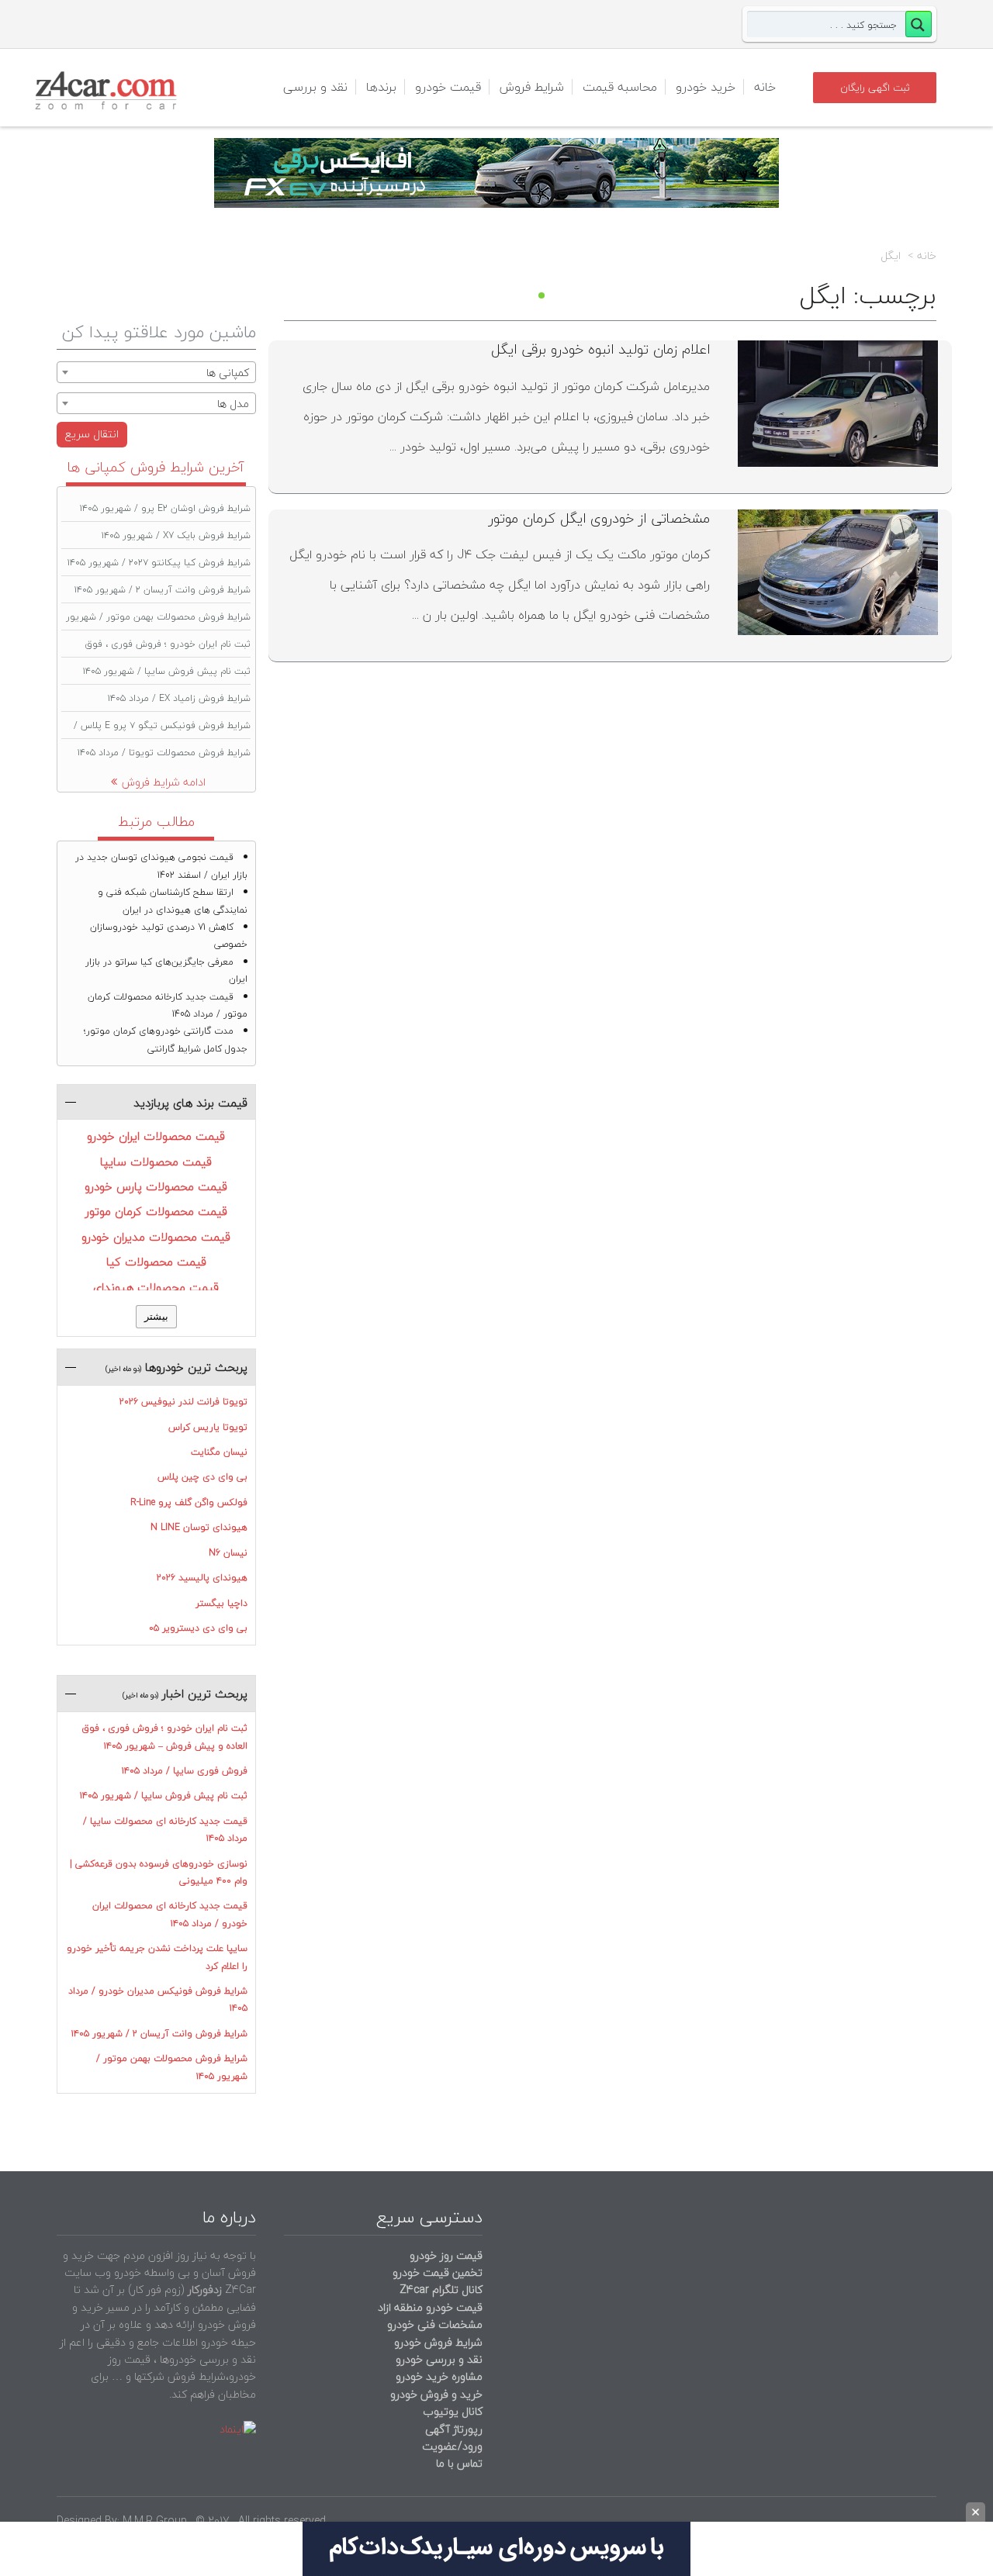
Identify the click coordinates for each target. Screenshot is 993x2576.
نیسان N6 (228, 1553)
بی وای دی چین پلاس (202, 1477)
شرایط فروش (532, 87)
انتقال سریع (92, 434)
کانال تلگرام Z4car (441, 2289)
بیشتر (156, 1316)
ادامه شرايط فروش (164, 782)
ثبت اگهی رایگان (875, 88)
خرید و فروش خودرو (435, 2394)
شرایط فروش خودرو (438, 2342)
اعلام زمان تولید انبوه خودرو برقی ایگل (600, 349)
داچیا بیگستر (221, 1603)
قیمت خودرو (448, 87)
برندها (381, 87)
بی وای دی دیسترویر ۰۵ (198, 1628)
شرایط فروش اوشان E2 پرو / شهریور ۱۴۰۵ (165, 508)
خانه (765, 87)
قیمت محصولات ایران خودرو (156, 1136)
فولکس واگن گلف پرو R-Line (189, 1502)
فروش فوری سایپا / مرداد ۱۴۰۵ (185, 1771)
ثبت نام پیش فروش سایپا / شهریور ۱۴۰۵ (167, 671)
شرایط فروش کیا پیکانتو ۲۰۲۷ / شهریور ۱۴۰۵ (159, 563)
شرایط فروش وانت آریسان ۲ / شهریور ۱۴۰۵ (163, 590)
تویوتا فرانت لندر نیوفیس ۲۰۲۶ (183, 1402)
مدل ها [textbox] (233, 404)
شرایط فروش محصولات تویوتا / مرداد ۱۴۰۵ (164, 753)
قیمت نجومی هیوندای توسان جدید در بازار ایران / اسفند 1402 (161, 866)
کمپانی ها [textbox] (228, 373)
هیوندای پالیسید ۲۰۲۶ (202, 1578)
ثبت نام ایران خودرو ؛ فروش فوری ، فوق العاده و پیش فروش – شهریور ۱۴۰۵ (164, 1737)
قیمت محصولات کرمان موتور (156, 1211)
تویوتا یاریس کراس (208, 1427)
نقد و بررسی (315, 87)
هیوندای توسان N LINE (199, 1527)
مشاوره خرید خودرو (438, 2376)
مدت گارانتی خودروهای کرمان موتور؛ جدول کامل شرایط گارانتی (166, 1039)
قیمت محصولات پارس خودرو (156, 1186)
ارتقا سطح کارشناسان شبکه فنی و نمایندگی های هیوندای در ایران (173, 901)
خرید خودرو (706, 87)
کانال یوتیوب (451, 2411)
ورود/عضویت (452, 2446)
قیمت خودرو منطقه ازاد (430, 2307)
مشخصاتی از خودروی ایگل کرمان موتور (599, 518)
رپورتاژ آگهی (454, 2429)
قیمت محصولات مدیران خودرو (156, 1237)
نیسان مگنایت (219, 1452)
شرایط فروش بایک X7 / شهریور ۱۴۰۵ (176, 535)
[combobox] (156, 372)
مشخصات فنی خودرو (433, 2324)
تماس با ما (459, 2463)
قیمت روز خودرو (446, 2255)
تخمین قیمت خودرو (438, 2272)
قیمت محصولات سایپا (156, 1162)
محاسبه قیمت (620, 87)
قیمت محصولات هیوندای (156, 1287)
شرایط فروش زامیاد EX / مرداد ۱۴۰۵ (179, 698)
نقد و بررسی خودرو (439, 2359)
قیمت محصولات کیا (156, 1262)
